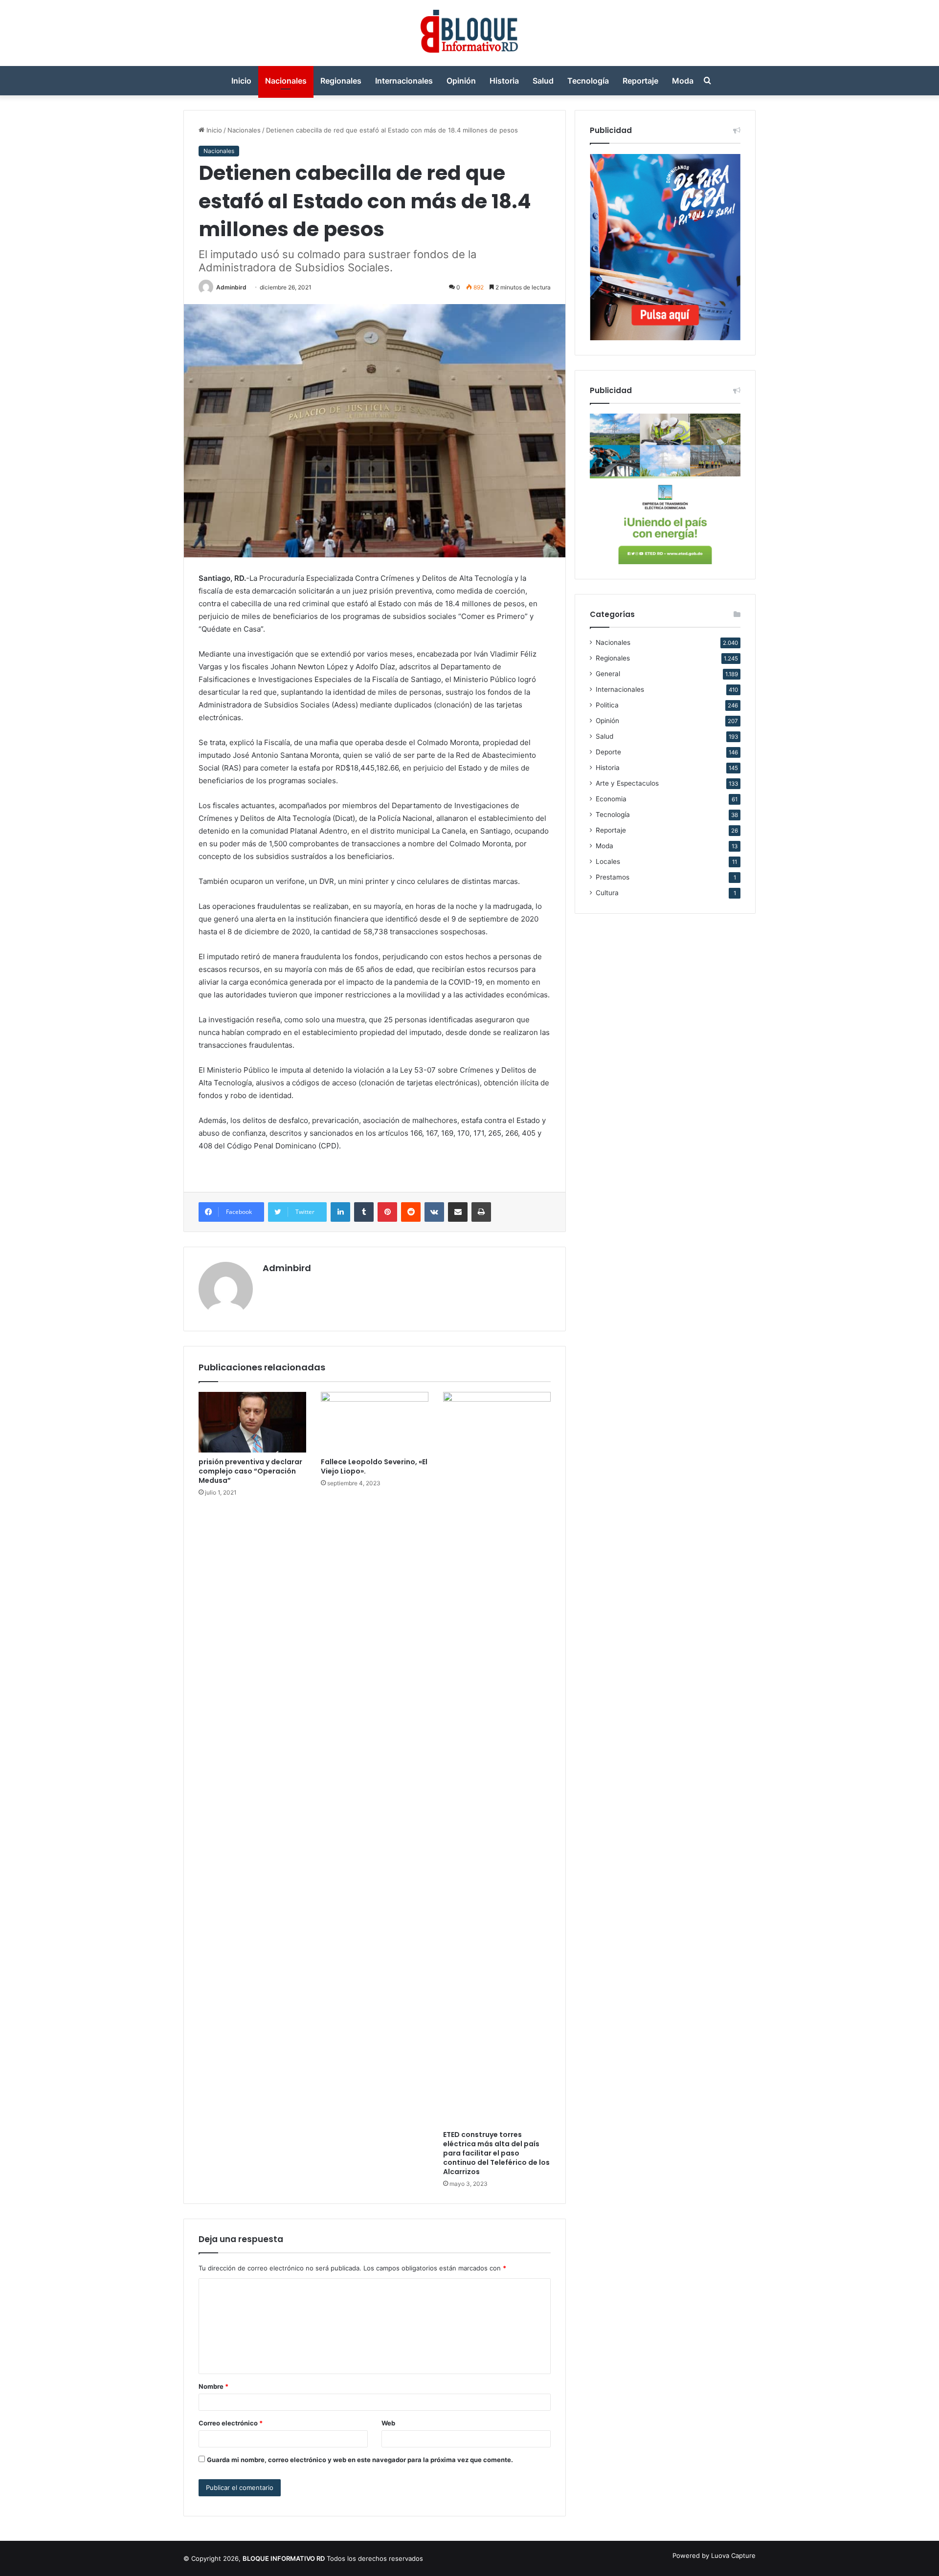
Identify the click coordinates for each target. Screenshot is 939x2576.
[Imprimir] (481, 1212)
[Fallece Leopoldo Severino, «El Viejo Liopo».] (375, 1422)
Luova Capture (733, 2555)
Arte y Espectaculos (627, 783)
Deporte (608, 752)
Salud (543, 81)
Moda (683, 81)
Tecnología (588, 81)
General (608, 674)
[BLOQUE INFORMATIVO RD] (470, 33)
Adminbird (231, 287)
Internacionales (404, 81)
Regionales (341, 81)
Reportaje (640, 81)
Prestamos (613, 877)
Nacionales (286, 81)
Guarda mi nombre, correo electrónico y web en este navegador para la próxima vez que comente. (360, 2460)
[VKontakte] (434, 1212)
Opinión (461, 81)
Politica (607, 705)
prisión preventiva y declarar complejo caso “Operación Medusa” (250, 1471)
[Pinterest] (387, 1212)
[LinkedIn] (340, 1212)
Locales (608, 861)
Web (388, 2423)
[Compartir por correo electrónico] (458, 1212)
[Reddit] (411, 1212)
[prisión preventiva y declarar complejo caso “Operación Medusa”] (252, 1422)
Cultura (607, 893)
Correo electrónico (231, 2423)
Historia (504, 81)
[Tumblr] (364, 1212)
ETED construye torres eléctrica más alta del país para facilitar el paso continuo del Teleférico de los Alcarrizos (496, 2153)
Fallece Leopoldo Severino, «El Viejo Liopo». (374, 1466)
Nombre (213, 2386)
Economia (611, 799)
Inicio (241, 81)
